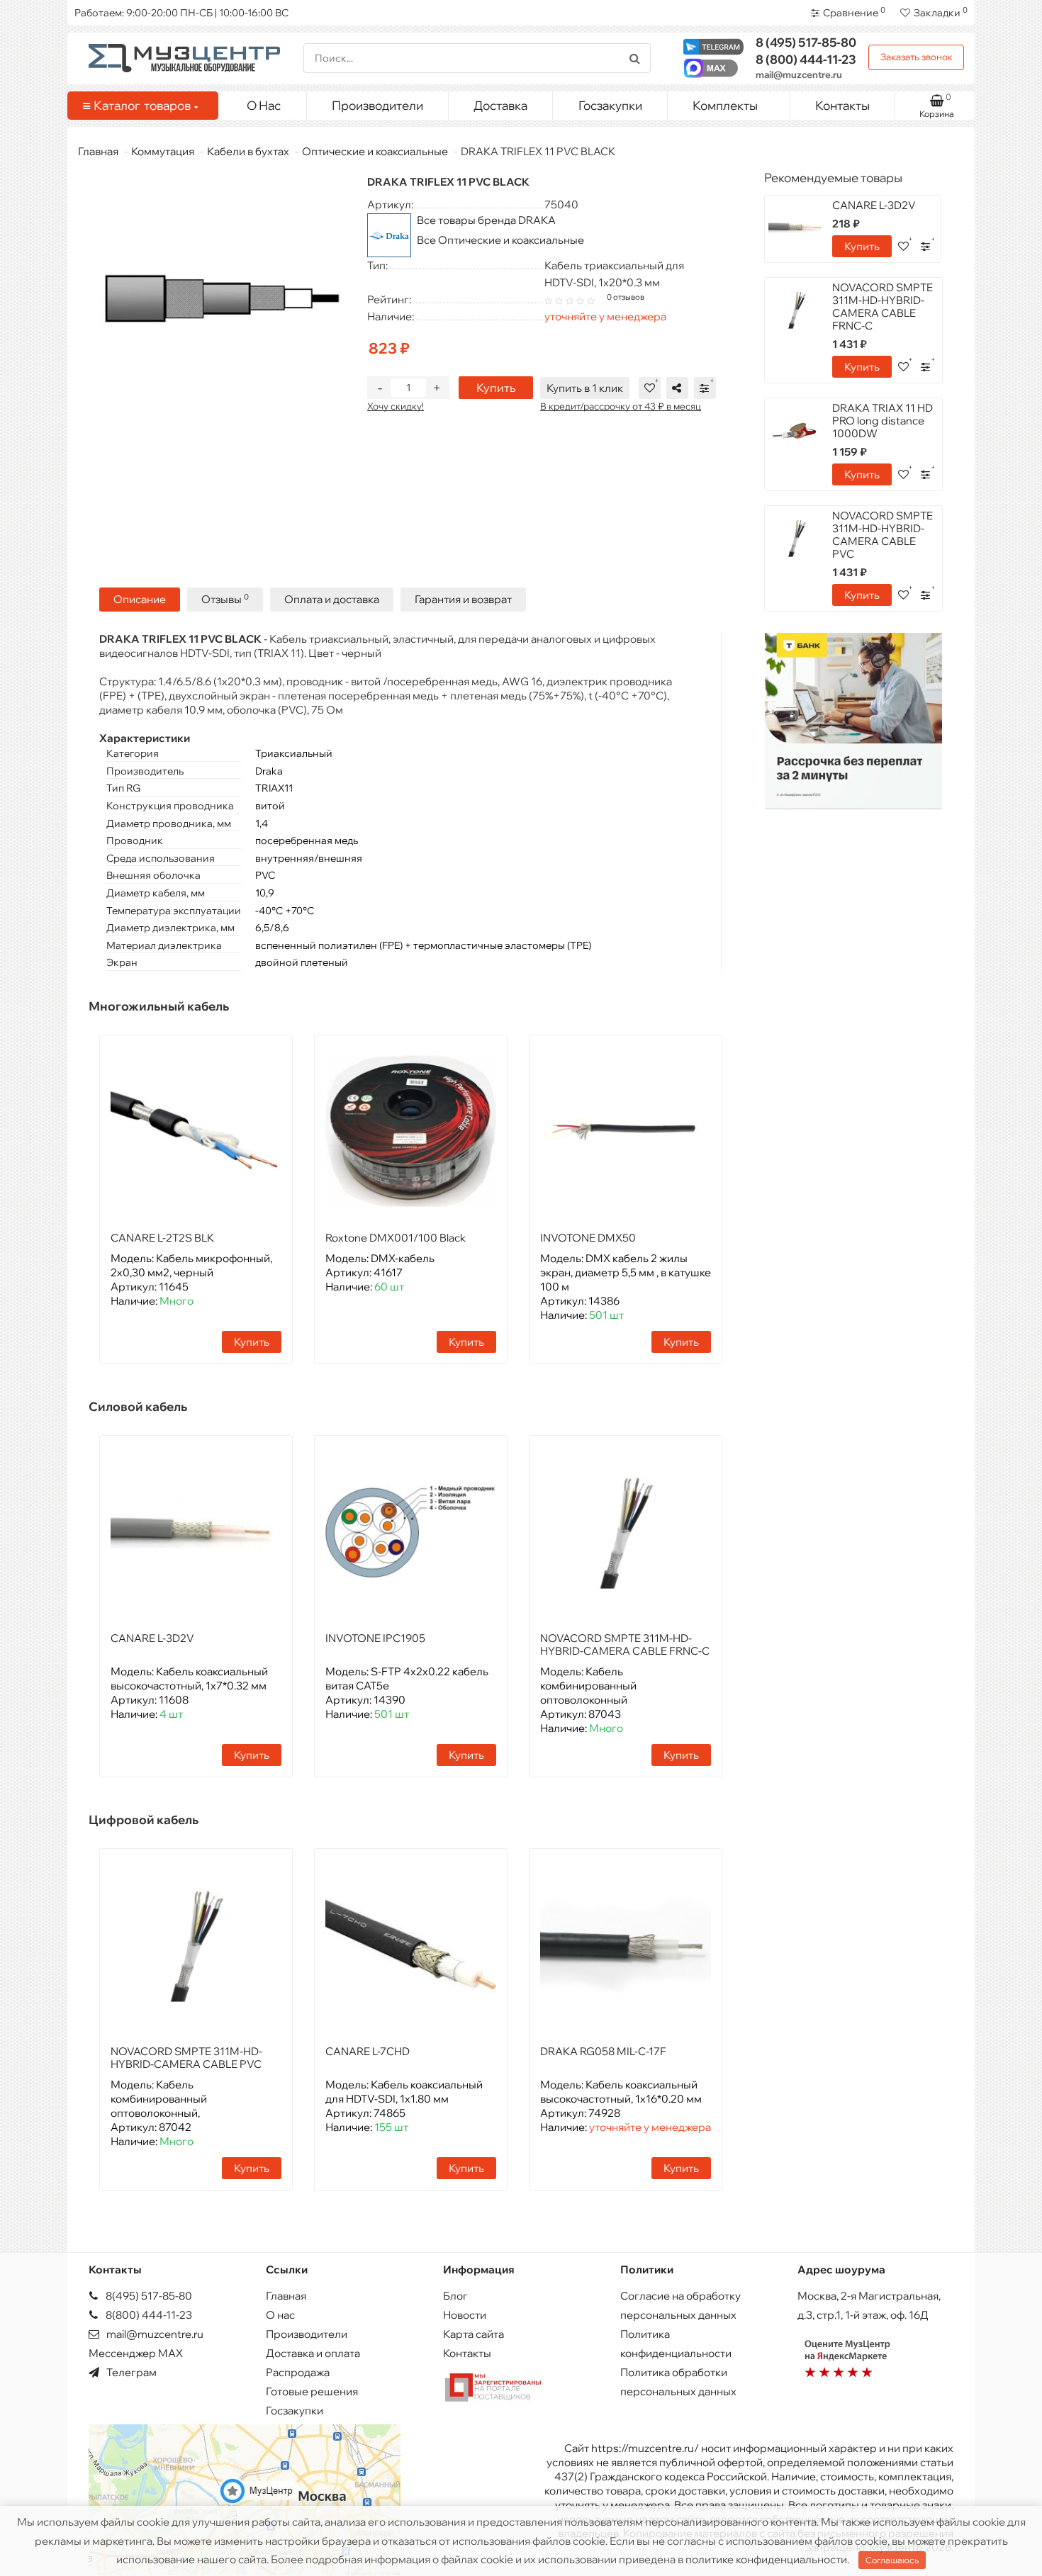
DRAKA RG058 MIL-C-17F (603, 2051)
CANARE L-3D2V (152, 1638)
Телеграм (130, 2372)
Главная (98, 151)
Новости (465, 2315)
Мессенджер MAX (136, 2353)
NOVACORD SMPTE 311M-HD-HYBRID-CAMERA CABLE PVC (186, 2058)
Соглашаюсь (892, 2560)
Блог (455, 2296)
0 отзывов (626, 297)
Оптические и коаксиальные (375, 151)
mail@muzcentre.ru (799, 74)
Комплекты (725, 105)
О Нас (264, 105)
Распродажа (298, 2372)
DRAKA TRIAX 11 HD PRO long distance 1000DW (883, 421)
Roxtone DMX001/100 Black (396, 1238)
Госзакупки (610, 105)
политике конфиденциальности (766, 2559)
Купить (496, 388)
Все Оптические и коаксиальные (500, 240)
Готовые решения (312, 2391)
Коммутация (163, 151)
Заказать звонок (917, 57)
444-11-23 (806, 59)
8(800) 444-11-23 (148, 2315)
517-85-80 (806, 42)
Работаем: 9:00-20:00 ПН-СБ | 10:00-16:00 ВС (181, 13)
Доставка (500, 105)
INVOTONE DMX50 (588, 1238)
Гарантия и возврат (463, 599)
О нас (280, 2315)
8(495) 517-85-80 (148, 2296)
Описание (140, 599)
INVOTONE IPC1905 (375, 1638)
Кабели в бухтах (248, 151)
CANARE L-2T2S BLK (162, 1238)
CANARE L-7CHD (368, 2051)
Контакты (842, 105)
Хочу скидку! (396, 406)
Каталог (142, 105)
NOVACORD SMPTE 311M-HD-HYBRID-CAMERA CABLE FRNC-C (625, 1644)
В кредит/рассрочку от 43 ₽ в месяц (621, 406)
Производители (377, 105)
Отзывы (225, 599)
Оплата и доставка (332, 599)
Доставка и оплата (313, 2353)
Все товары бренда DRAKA (486, 220)
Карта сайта (474, 2334)
